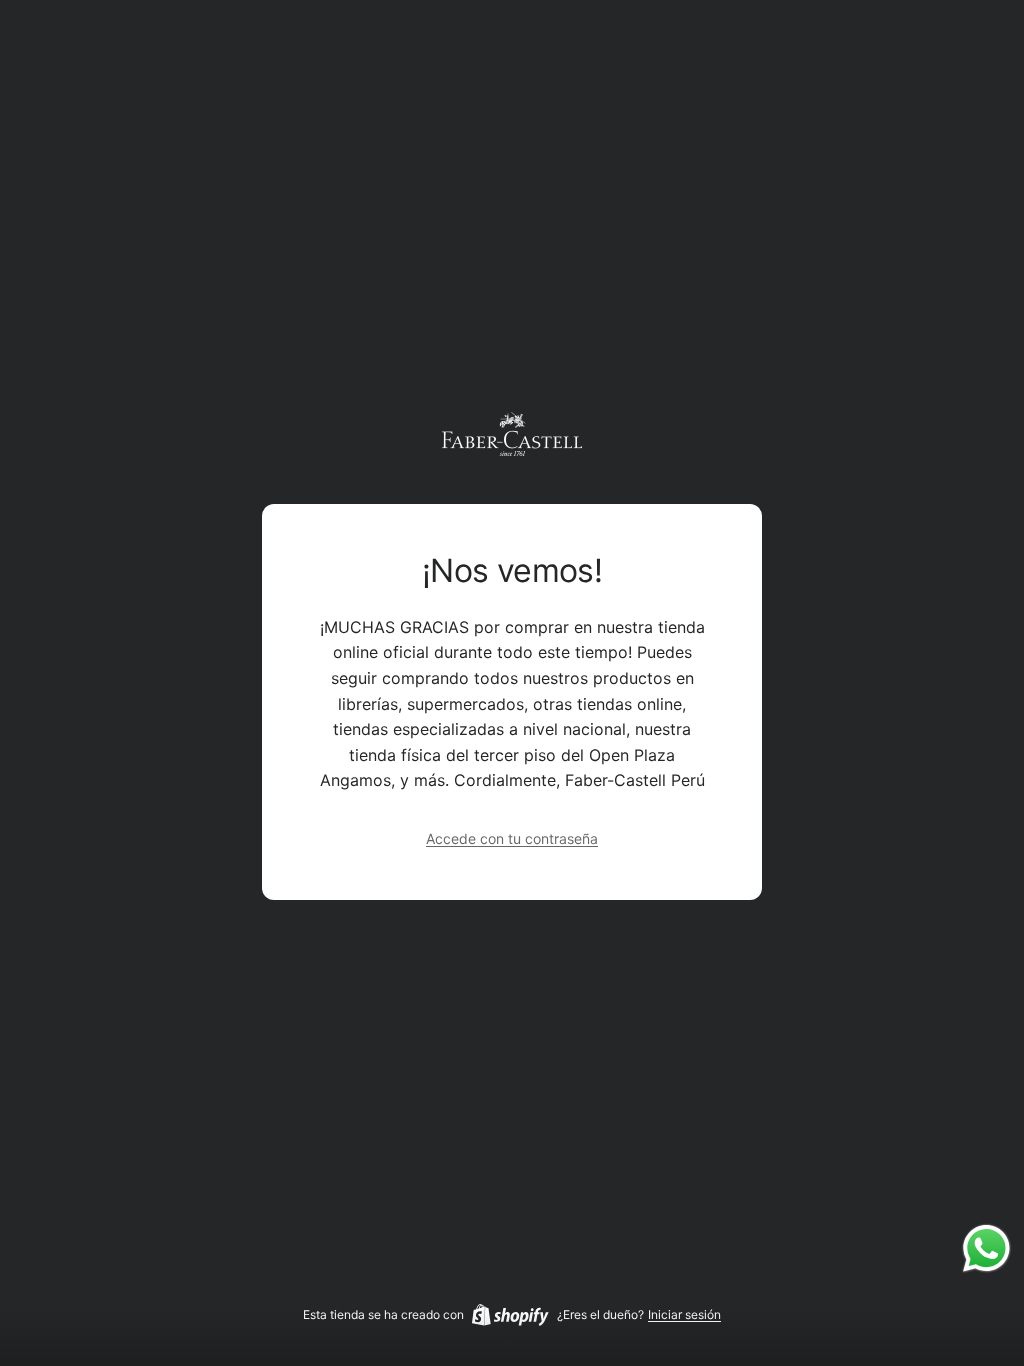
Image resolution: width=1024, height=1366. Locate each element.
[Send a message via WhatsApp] (986, 1248)
